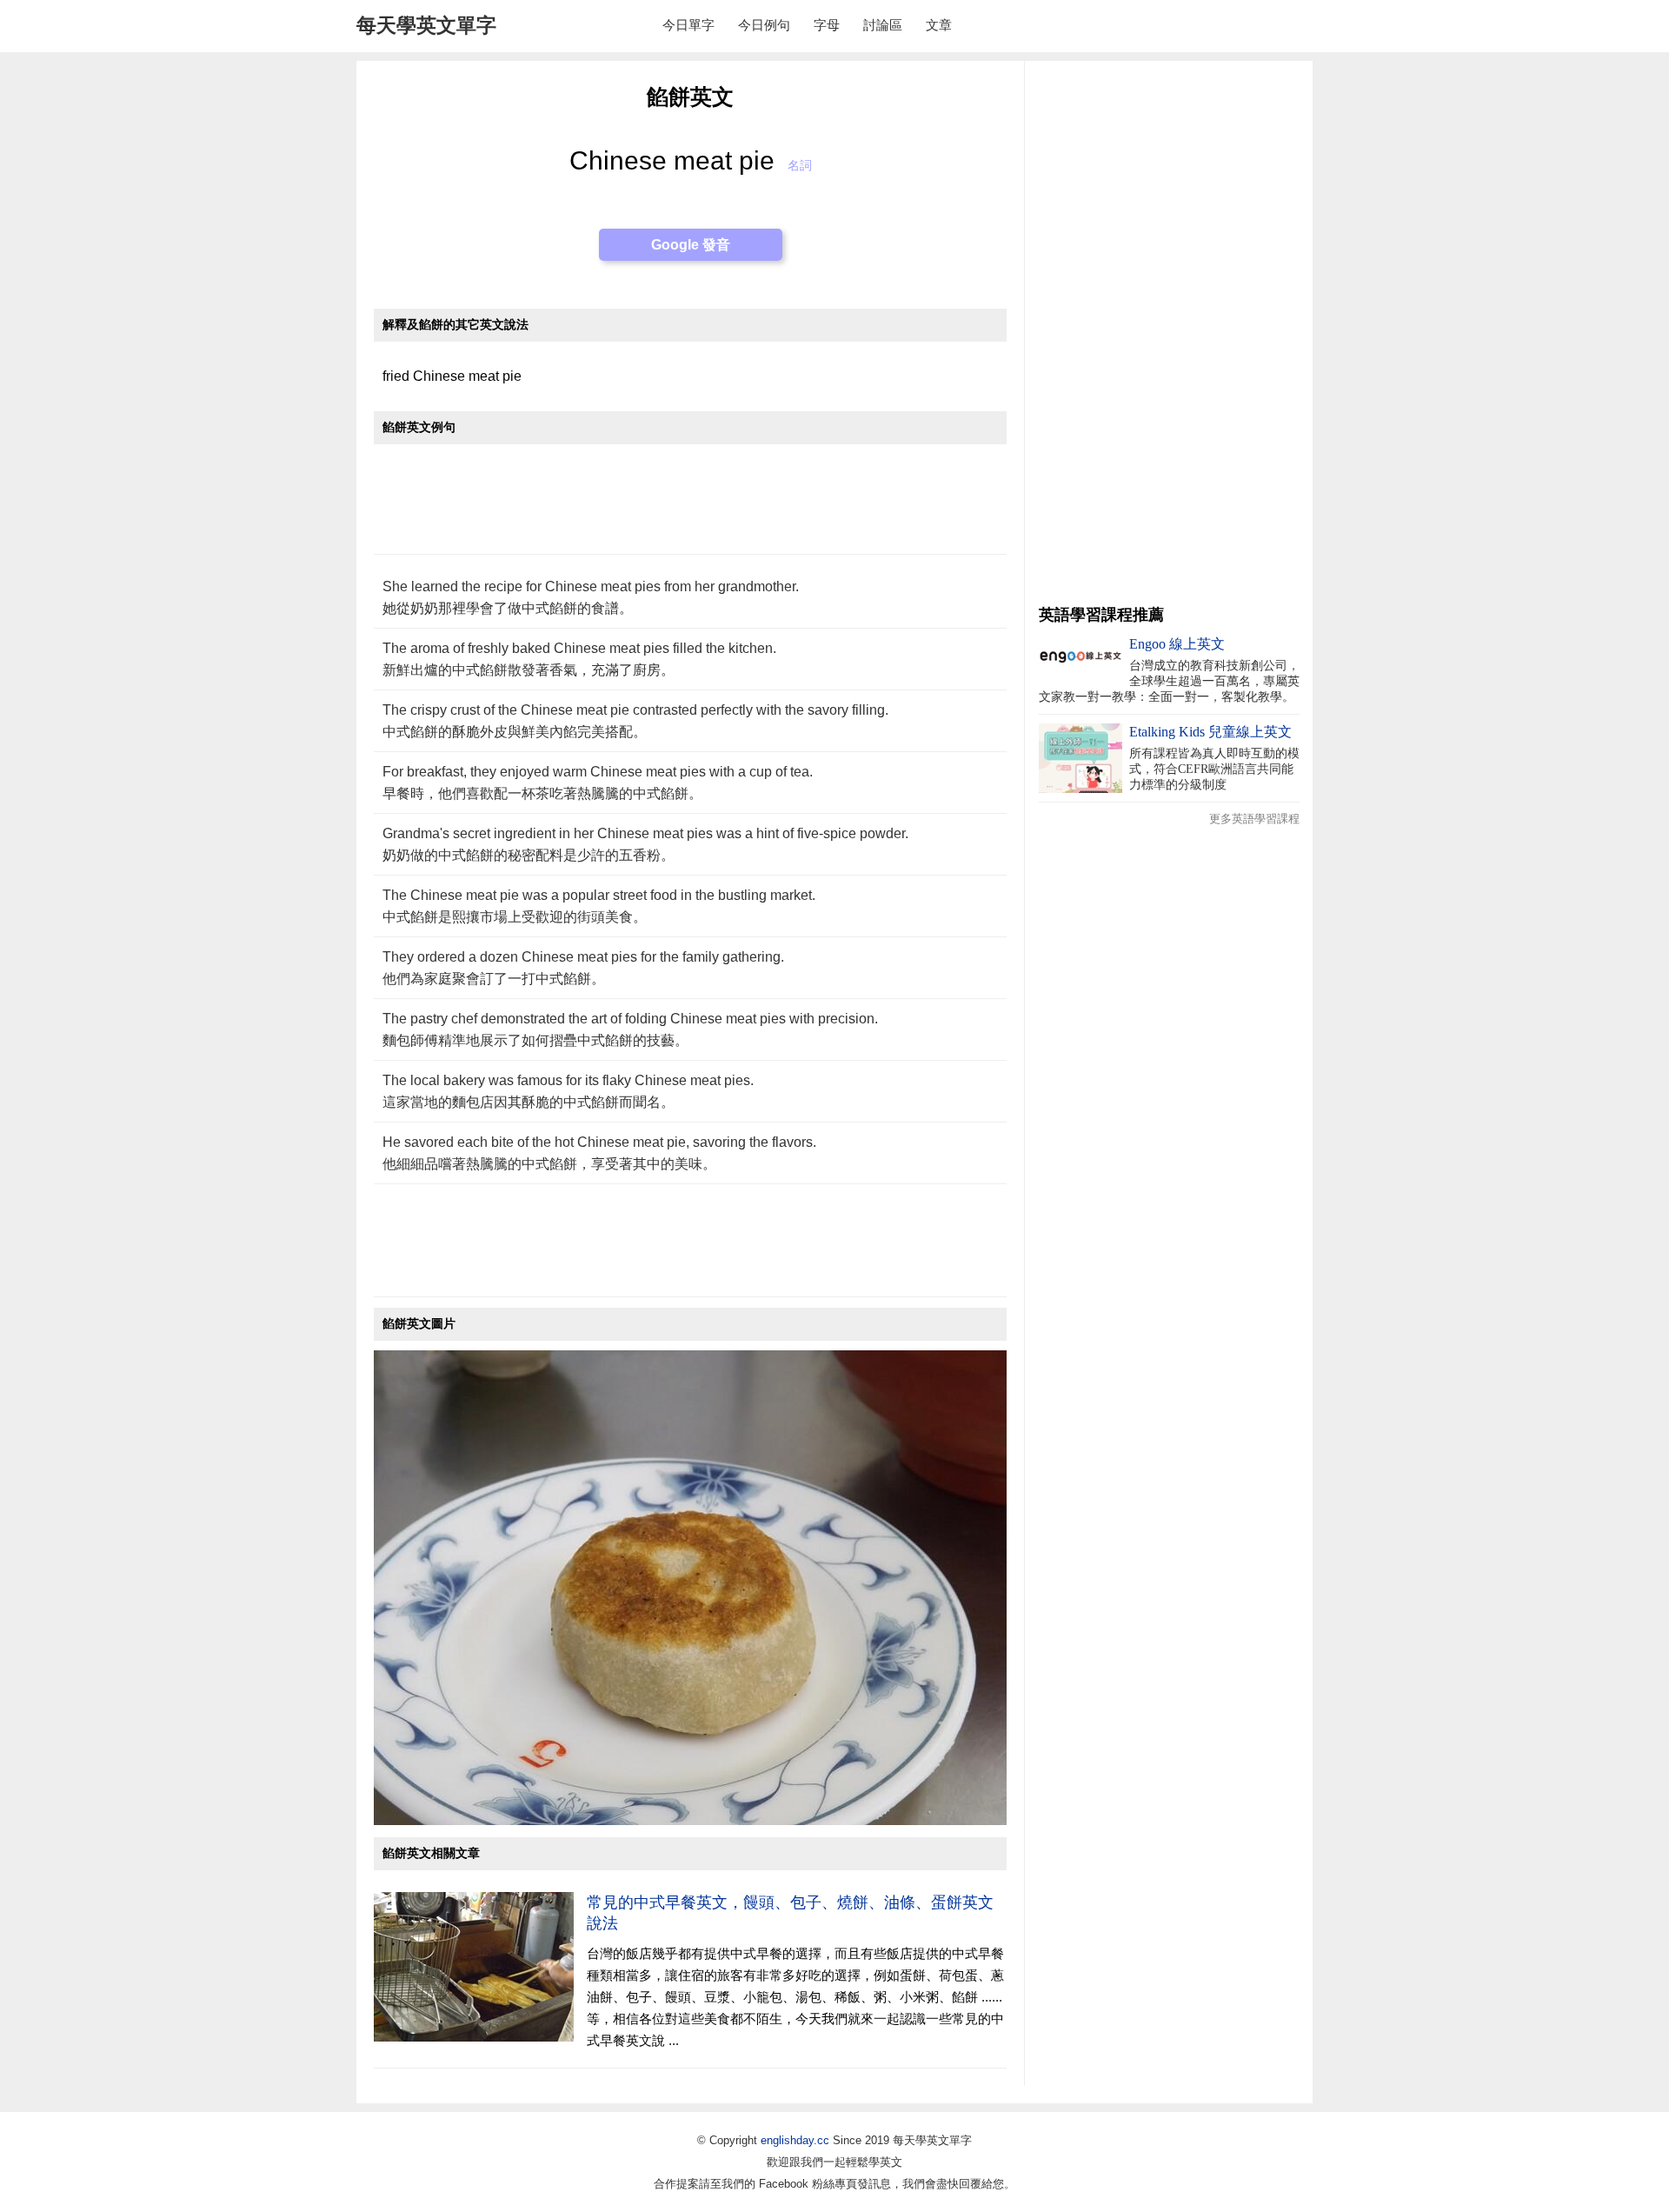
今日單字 (688, 25)
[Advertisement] (690, 508)
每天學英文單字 (426, 25)
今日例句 (764, 25)
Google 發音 (691, 245)
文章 (939, 25)
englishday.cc (795, 2140)
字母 (827, 25)
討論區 (883, 25)
